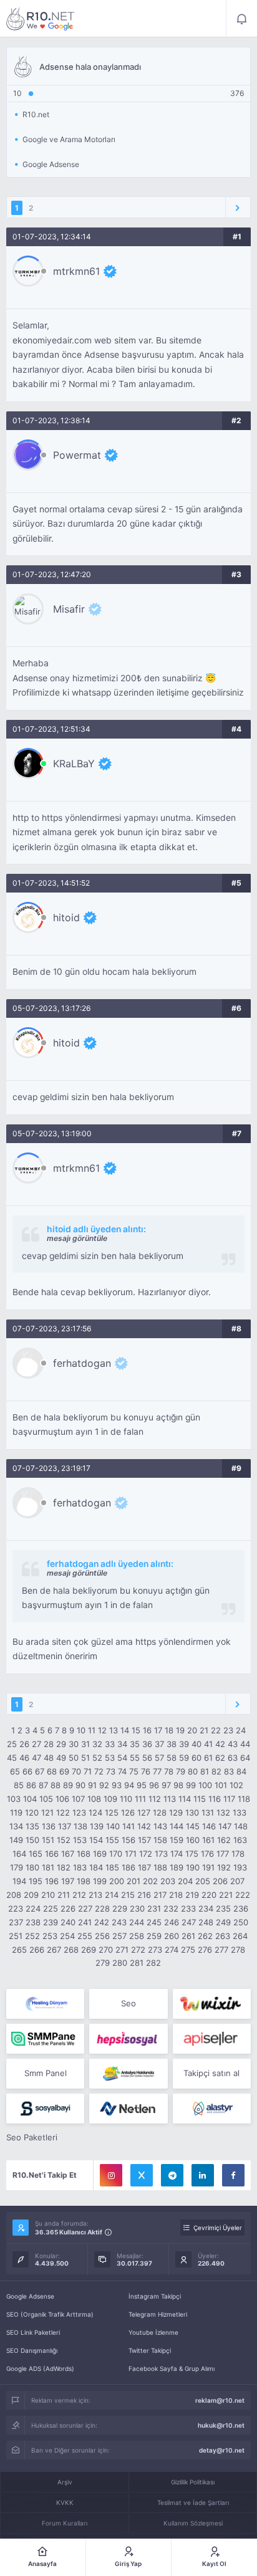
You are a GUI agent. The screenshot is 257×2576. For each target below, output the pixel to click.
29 (61, 1744)
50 (74, 1758)
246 (172, 1922)
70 (76, 1771)
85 (19, 1785)
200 (117, 1881)
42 (220, 1744)
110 (126, 1799)
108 (94, 1799)
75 (134, 1771)
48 (49, 1758)
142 (144, 1826)
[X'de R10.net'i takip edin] (142, 2175)
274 (172, 1950)
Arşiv (65, 2482)
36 (147, 1744)
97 (166, 1785)
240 (68, 1922)
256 (102, 1936)
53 (110, 1758)
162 (224, 1840)
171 (131, 1854)
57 (159, 1758)
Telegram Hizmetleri (158, 2314)
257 (119, 1936)
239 (51, 1922)
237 (16, 1922)
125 (112, 1812)
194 (19, 1881)
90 (80, 1785)
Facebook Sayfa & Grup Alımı (172, 2368)
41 (208, 1744)
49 (61, 1758)
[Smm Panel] (128, 2039)
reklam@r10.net (220, 2400)
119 (16, 1812)
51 (85, 1758)
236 (241, 1908)
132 (223, 1812)
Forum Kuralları (65, 2523)
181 (48, 1867)
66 (27, 1771)
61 (208, 1758)
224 (33, 1908)
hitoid (66, 917)
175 (192, 1854)
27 (36, 1744)
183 (80, 1867)
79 (181, 1771)
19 (180, 1730)
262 (205, 1936)
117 (229, 1799)
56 (147, 1758)
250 (241, 1922)
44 (245, 1744)
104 (30, 1799)
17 (158, 1730)
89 (68, 1785)
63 (233, 1758)
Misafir (69, 609)
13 (114, 1730)
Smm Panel (46, 2073)
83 (229, 1771)
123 (79, 1812)
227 (85, 1908)
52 (97, 1758)
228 (102, 1908)
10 (81, 1730)
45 (12, 1758)
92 (104, 1785)
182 (64, 1867)
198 (84, 1881)
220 (209, 1895)
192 (224, 1867)
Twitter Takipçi (150, 2350)
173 (161, 1854)
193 (240, 1867)
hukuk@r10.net (221, 2425)
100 (205, 1785)
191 (208, 1867)
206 (220, 1881)
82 (216, 1771)
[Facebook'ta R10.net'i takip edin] (233, 2175)
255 (85, 1936)
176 (207, 1854)
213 (95, 1895)
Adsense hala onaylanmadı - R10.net (41, 19)
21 (204, 1730)
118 (244, 1799)
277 (221, 1950)
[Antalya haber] (128, 2074)
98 (178, 1785)
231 (154, 1908)
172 (146, 1854)
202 (150, 1881)
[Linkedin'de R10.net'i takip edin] (203, 2175)
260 (172, 1936)
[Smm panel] (45, 2039)
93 (117, 1785)
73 (111, 1771)
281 (137, 1963)
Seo (128, 2003)
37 (159, 1744)
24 (241, 1730)
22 (216, 1730)
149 (16, 1840)
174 (177, 1854)
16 (147, 1730)
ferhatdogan (82, 1363)
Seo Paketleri (32, 2137)
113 (170, 1799)
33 (110, 1744)
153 (80, 1840)
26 (24, 1744)
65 (15, 1771)
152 (64, 1840)
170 (116, 1854)
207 (237, 1881)
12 (102, 1730)
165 (36, 1854)
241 (85, 1922)
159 (177, 1840)
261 (188, 1936)
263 (223, 1936)
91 (92, 1785)
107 (78, 1799)
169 (100, 1854)
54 (122, 1758)
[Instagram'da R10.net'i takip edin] (111, 2175)
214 (112, 1895)
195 (36, 1881)
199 (100, 1881)
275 (188, 1950)
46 (24, 1758)
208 (14, 1895)
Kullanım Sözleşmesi (193, 2523)
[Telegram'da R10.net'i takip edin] (172, 2175)
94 (129, 1785)
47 (36, 1758)
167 (68, 1854)
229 (120, 1908)
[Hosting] (45, 2004)
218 (176, 1895)
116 (215, 1799)
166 (52, 1854)
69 (64, 1771)
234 (206, 1908)
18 (169, 1730)
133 (240, 1812)
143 (160, 1826)
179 (17, 1867)
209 (31, 1895)
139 (97, 1826)
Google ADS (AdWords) (40, 2368)
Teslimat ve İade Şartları (193, 2502)
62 (220, 1758)
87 (43, 1785)
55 (135, 1758)
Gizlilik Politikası (193, 2482)
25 (12, 1744)
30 (74, 1744)
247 (189, 1922)
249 (223, 1922)
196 (52, 1881)
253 (50, 1936)
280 (120, 1963)
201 (133, 1881)
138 (80, 1826)
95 (142, 1785)
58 (172, 1758)
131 (208, 1812)
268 (71, 1950)
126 (128, 1812)
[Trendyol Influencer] (212, 2004)
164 (19, 1854)
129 (176, 1812)
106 (62, 1799)
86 (31, 1785)
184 (96, 1867)
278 (238, 1950)
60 (196, 1758)
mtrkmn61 (76, 271)
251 (16, 1936)
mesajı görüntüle (77, 1238)
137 (65, 1826)
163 (240, 1840)
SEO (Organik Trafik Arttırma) (50, 2314)
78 (169, 1771)
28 (49, 1744)
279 (103, 1963)
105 (46, 1799)
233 (188, 1908)
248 (206, 1922)
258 (137, 1936)
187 (144, 1867)
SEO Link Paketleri (33, 2332)
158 (160, 1840)
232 (171, 1908)
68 (52, 1771)
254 (67, 1936)
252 (32, 1936)
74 (122, 1771)
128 (160, 1812)
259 (154, 1936)
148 (241, 1826)
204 (185, 1881)
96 (154, 1785)
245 (154, 1922)
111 (140, 1799)
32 (97, 1744)
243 (119, 1922)
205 (203, 1881)
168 (84, 1854)
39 (184, 1744)
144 (177, 1826)
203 (168, 1881)
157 (144, 1840)
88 (56, 1785)
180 (32, 1867)
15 (136, 1730)
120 (32, 1812)
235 (223, 1908)
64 (245, 1758)
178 (238, 1854)
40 (196, 1744)
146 (209, 1826)
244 (137, 1922)
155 (112, 1840)
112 (155, 1799)
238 (33, 1922)
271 (122, 1950)
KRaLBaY (74, 764)
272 (138, 1950)
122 (63, 1812)
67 (40, 1771)
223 (16, 1908)
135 (32, 1826)
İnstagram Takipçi (155, 2296)
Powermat (77, 455)
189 (177, 1867)
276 (205, 1950)
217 (160, 1895)
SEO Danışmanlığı (32, 2350)
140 (113, 1826)
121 (47, 1812)
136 (49, 1826)
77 (157, 1771)
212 (79, 1895)
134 (16, 1826)
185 (112, 1867)
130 (192, 1812)
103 (14, 1799)
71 (88, 1771)
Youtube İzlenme (153, 2332)
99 (191, 1785)
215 (128, 1895)
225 (51, 1908)
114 (185, 1799)
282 (153, 1963)
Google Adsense (30, 2296)
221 (226, 1895)
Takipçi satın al (211, 2073)
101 (221, 1785)
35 (135, 1744)
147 (225, 1826)
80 (193, 1771)
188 (160, 1867)
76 (146, 1771)
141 (128, 1826)
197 (68, 1881)
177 (223, 1854)
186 (128, 1867)
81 (205, 1771)
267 (54, 1950)
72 (99, 1771)
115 (200, 1799)
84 (241, 1771)
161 (208, 1840)
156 (128, 1840)
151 (48, 1840)
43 (233, 1744)
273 (155, 1950)
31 (85, 1744)
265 (19, 1950)
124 (95, 1812)
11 (92, 1730)
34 (122, 1744)
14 (125, 1730)
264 (240, 1936)
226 (68, 1908)
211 (64, 1895)
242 (102, 1922)
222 (243, 1895)
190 (193, 1867)
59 (184, 1758)
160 (193, 1840)
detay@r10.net (222, 2450)
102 (236, 1785)
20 (192, 1730)
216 (144, 1895)
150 (32, 1840)
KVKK (65, 2502)
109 (110, 1799)
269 (89, 1950)
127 (144, 1812)
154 (96, 1840)
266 (37, 1950)
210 (48, 1895)
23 (228, 1730)
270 (106, 1950)
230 (137, 1908)
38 (172, 1744)
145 (193, 1826)
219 (192, 1895)
